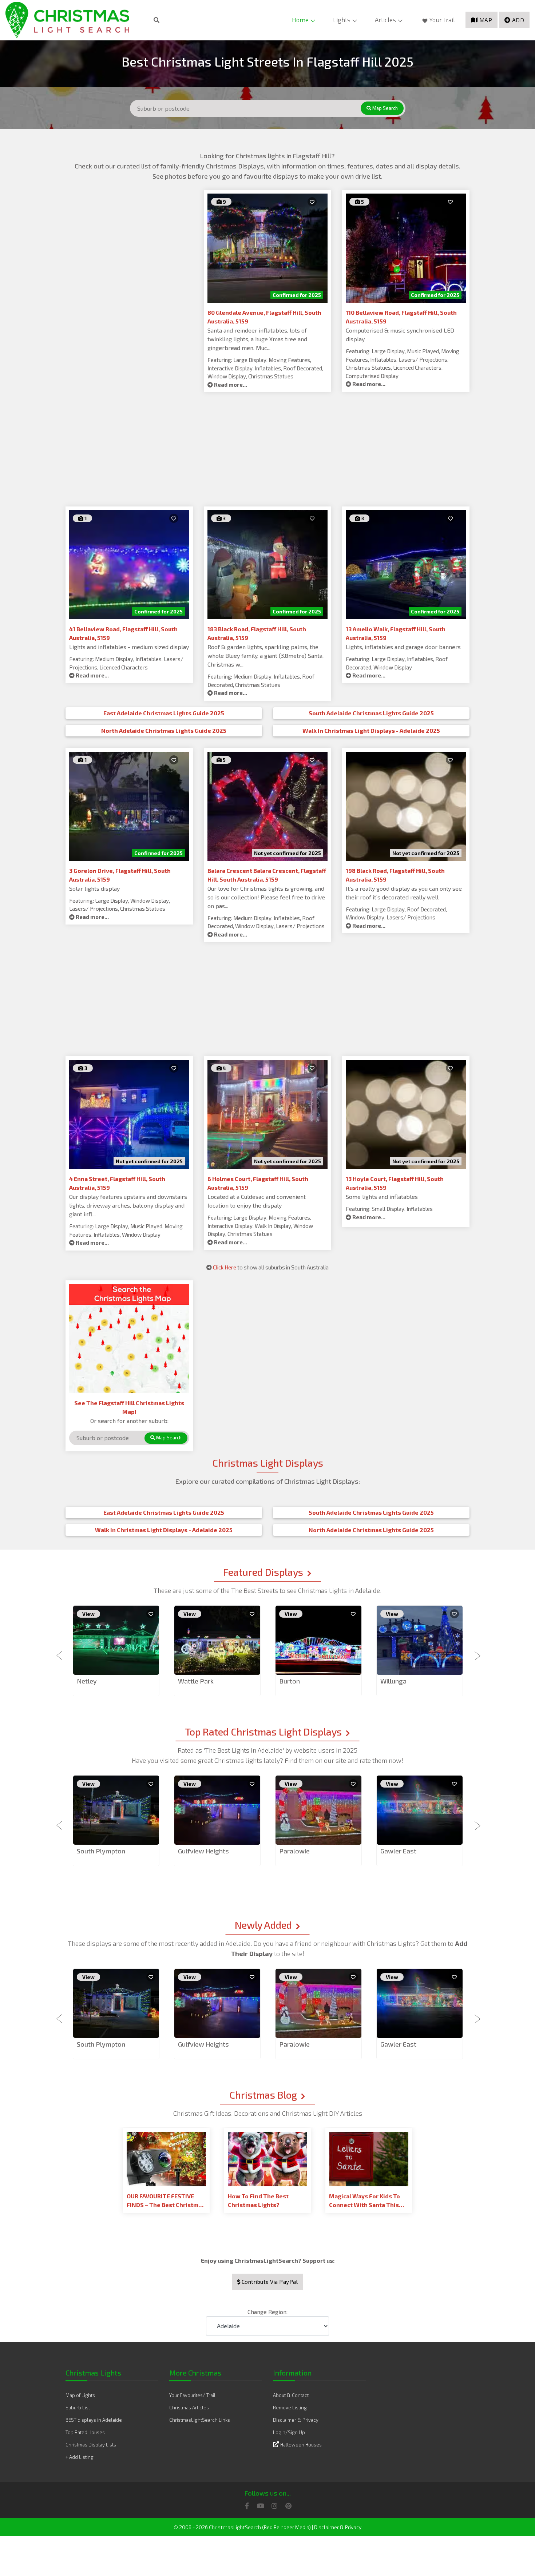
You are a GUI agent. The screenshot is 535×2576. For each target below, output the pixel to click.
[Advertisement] (129, 241)
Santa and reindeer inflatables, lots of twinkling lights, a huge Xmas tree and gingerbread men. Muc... (257, 339)
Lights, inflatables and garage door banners (403, 647)
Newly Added (263, 1925)
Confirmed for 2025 (297, 295)
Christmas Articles (189, 2408)
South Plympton (101, 1851)
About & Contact (291, 2395)
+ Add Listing (80, 2457)
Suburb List (78, 2408)
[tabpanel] (116, 1651)
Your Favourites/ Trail (192, 2395)
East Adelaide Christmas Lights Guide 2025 (164, 713)
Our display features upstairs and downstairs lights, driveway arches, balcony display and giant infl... (128, 1205)
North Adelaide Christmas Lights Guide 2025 (164, 730)
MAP (486, 20)
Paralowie (294, 1851)
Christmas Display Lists (91, 2445)
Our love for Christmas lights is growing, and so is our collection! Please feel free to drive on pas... (266, 897)
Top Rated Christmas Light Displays (263, 1732)
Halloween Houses (301, 2445)
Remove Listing (290, 2408)
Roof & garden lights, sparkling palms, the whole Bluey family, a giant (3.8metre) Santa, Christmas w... (265, 655)
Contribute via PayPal (269, 2282)
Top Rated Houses (85, 2432)
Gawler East (398, 1851)
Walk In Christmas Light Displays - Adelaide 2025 (371, 730)
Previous (60, 1651)
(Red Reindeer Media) (286, 2527)
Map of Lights (80, 2395)
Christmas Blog (263, 2095)
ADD (518, 20)
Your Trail (442, 20)
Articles (385, 20)
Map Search (385, 108)
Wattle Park (196, 1681)
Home (300, 20)
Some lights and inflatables (382, 1196)
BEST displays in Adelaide (94, 2420)
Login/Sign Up (289, 2432)
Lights (342, 20)
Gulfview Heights (203, 1851)
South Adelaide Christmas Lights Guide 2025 (371, 713)
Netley (87, 1681)
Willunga (393, 1681)
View (88, 1614)
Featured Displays (263, 1572)
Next (475, 1651)
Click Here (225, 1267)
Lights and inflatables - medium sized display (129, 647)
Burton (290, 1681)
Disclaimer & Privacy (296, 2420)
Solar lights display (94, 888)
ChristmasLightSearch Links (200, 2420)
